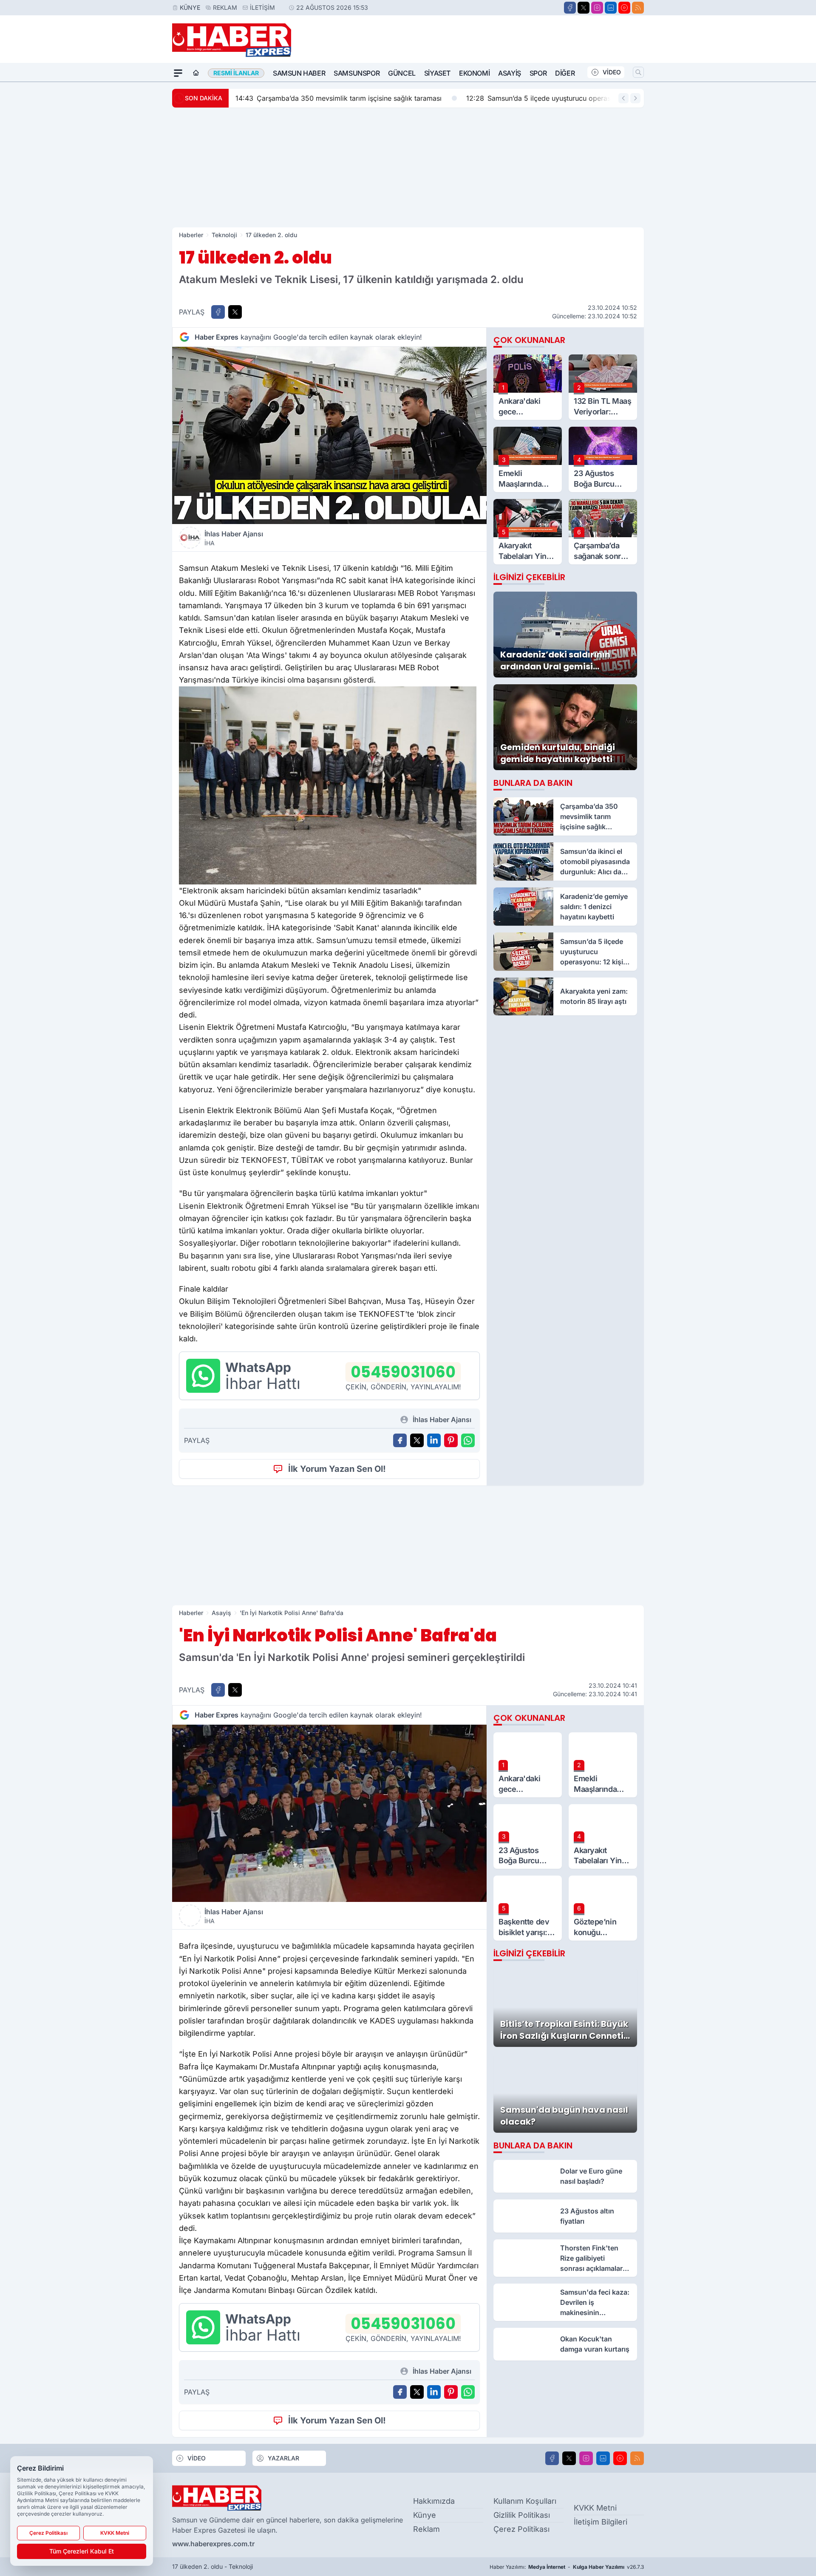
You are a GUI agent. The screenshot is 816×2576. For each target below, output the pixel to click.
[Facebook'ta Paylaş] (218, 312)
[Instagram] (597, 8)
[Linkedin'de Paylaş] (434, 1440)
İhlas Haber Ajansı (234, 538)
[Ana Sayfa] (196, 73)
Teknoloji (224, 235)
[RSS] (638, 8)
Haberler (191, 235)
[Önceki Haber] (623, 98)
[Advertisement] (408, 167)
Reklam (225, 7)
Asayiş (510, 73)
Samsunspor (357, 73)
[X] (584, 8)
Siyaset (437, 73)
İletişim (262, 7)
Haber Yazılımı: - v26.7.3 (567, 2567)
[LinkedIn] (611, 8)
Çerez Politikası (521, 2529)
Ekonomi (474, 73)
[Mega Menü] (178, 73)
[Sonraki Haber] (635, 98)
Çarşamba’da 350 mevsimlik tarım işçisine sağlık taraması (339, 98)
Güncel (402, 73)
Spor (538, 73)
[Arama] (638, 72)
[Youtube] (624, 8)
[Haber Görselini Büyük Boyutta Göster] (329, 435)
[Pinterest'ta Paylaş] (451, 1440)
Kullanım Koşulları (525, 2501)
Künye (190, 7)
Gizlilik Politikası (522, 2515)
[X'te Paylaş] (235, 312)
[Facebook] (570, 8)
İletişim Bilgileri (601, 2522)
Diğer (565, 73)
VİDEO (612, 72)
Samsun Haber (299, 73)
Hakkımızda (434, 2501)
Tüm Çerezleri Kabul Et (82, 2551)
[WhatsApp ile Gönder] (468, 1440)
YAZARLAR (283, 2458)
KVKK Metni (595, 2508)
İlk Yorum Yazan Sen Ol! (337, 1469)
